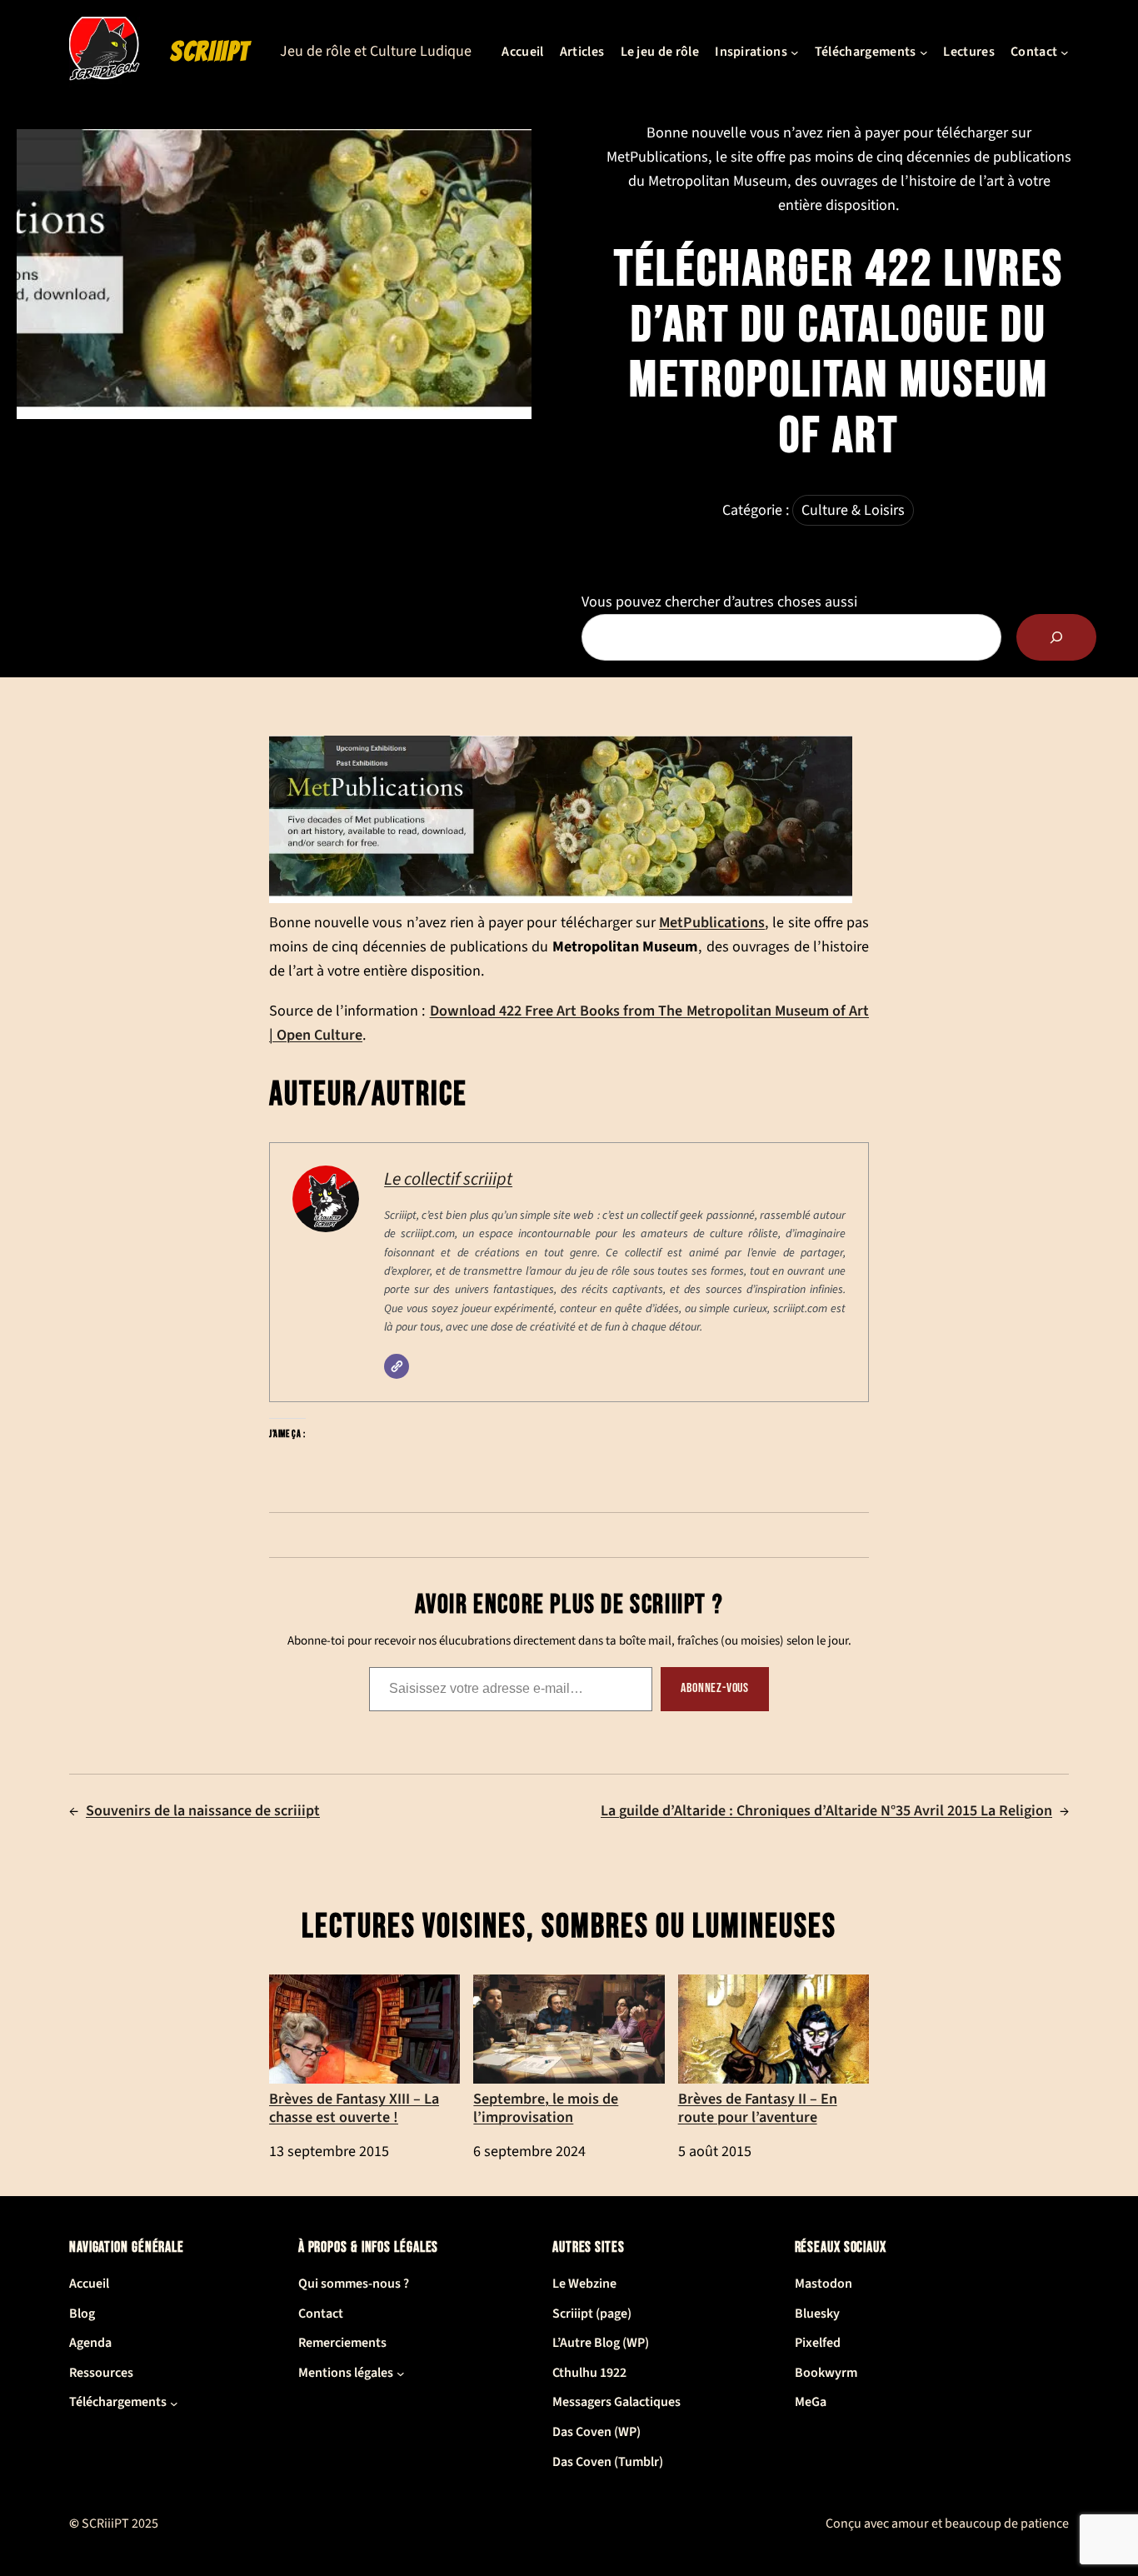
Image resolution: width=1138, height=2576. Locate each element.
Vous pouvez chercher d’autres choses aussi (719, 602)
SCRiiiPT (210, 52)
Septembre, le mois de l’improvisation (546, 2107)
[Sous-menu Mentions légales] (401, 2374)
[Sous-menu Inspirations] (795, 52)
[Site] (397, 1366)
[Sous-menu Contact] (1065, 52)
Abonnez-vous (715, 1688)
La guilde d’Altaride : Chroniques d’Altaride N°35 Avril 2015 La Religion (826, 1811)
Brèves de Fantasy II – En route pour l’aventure (758, 2107)
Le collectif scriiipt (448, 1179)
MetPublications (712, 922)
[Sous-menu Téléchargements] (924, 52)
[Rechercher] (1056, 637)
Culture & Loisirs (853, 510)
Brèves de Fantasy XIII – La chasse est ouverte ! (354, 2107)
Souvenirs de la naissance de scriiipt (203, 1811)
